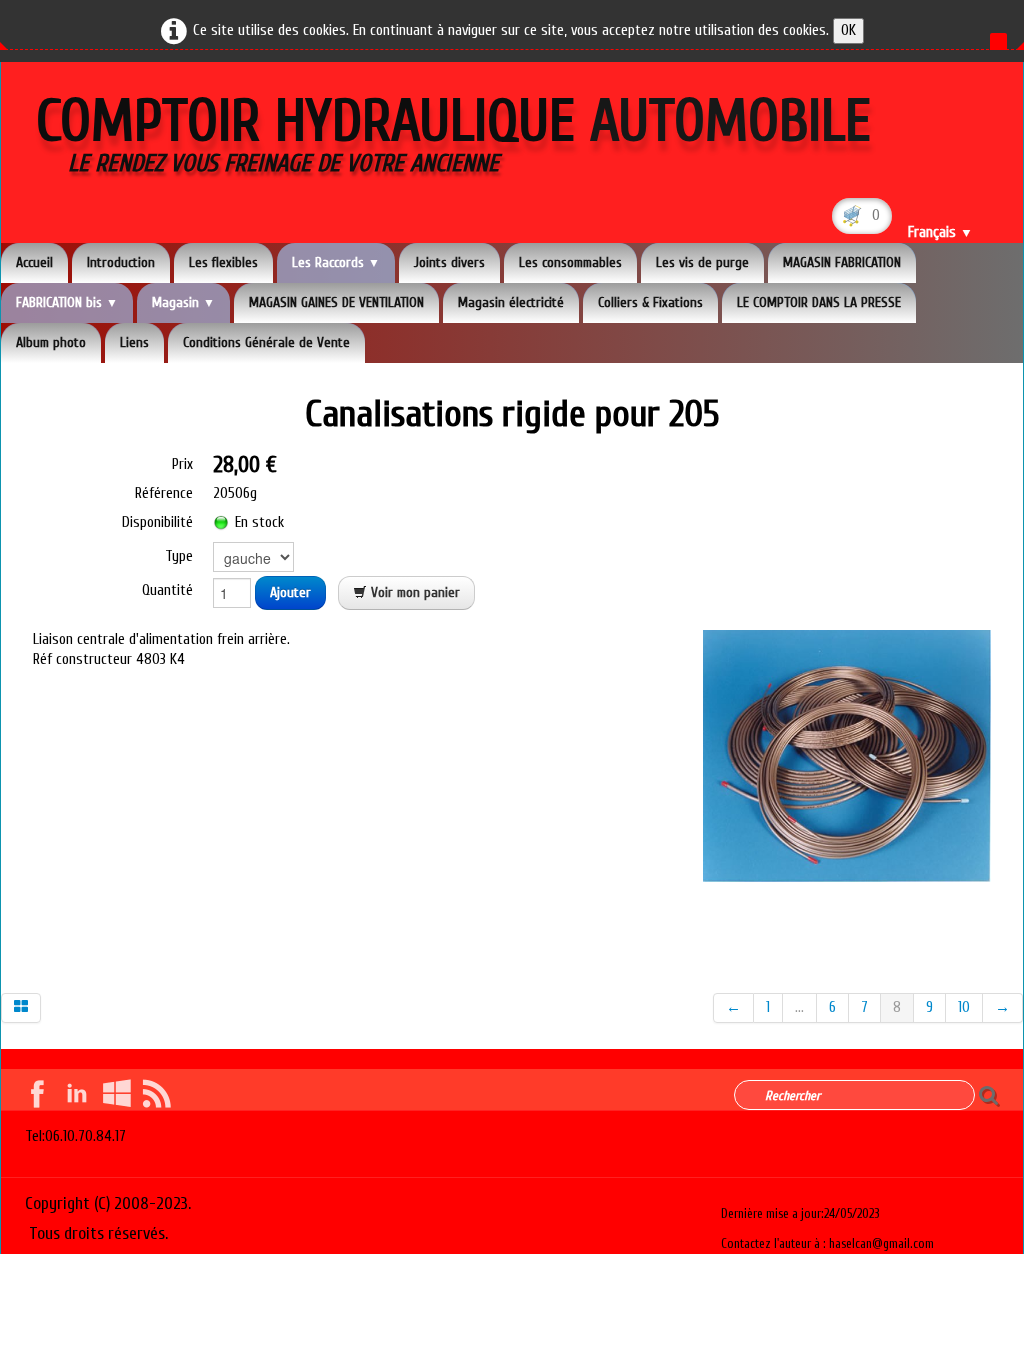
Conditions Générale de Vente (266, 342)
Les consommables (570, 262)
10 (964, 1007)
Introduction (121, 262)
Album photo (51, 342)
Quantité (167, 590)
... (799, 1007)
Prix (182, 464)
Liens (134, 342)
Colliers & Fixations (650, 302)
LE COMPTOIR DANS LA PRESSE (819, 302)
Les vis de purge (702, 262)
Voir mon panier (413, 592)
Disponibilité (157, 522)
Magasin (183, 302)
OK (848, 30)
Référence (164, 493)
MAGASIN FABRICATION (842, 262)
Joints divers (449, 262)
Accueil (34, 262)
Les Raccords (336, 262)
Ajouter (290, 592)
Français (940, 232)
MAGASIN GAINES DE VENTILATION (336, 302)
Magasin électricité (511, 302)
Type (179, 556)
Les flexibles (223, 262)
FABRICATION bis (67, 302)
